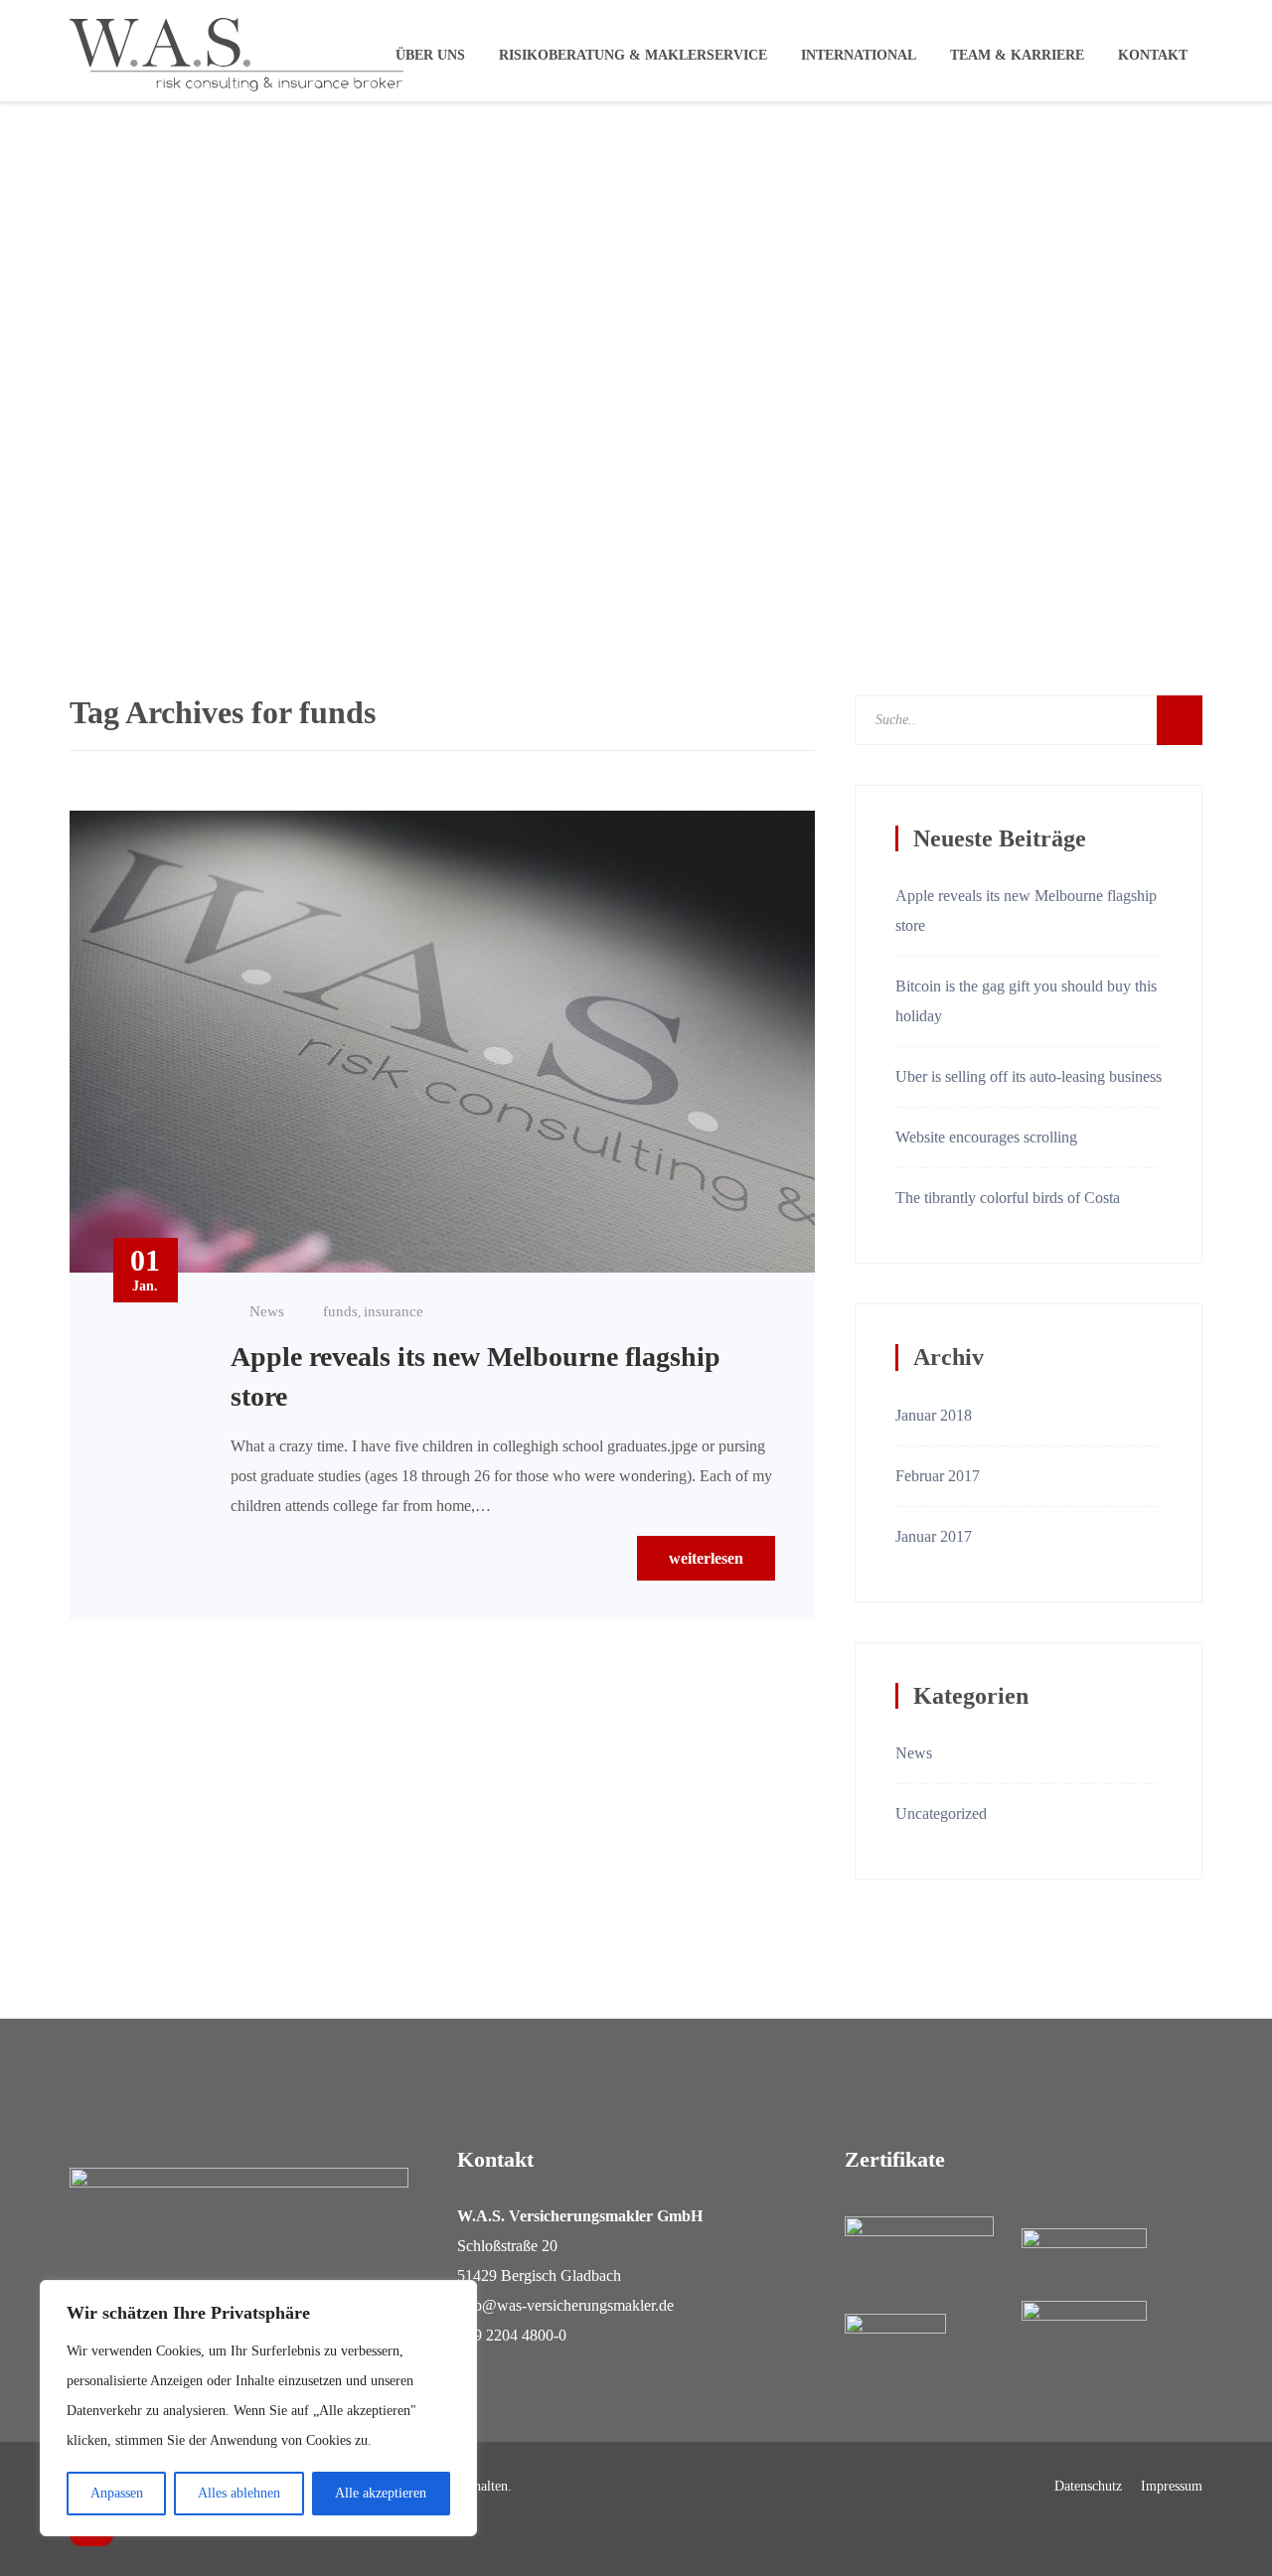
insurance (394, 1311)
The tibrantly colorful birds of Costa (1008, 1198)
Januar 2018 (934, 1415)
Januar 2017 (934, 1536)
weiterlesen (706, 1558)
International (859, 55)
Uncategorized (941, 1814)
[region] (258, 2408)
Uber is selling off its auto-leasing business (1029, 1076)
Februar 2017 (938, 1476)
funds (340, 1311)
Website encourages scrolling (986, 1137)
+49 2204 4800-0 (512, 2335)
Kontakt (1153, 55)
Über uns (430, 55)
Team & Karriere (1017, 55)
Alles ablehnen (239, 2493)
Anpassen (117, 2493)
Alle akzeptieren (381, 2493)
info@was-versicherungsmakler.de (565, 2305)
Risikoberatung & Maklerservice (633, 55)
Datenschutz (1088, 2487)
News (267, 1311)
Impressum (1172, 2487)
